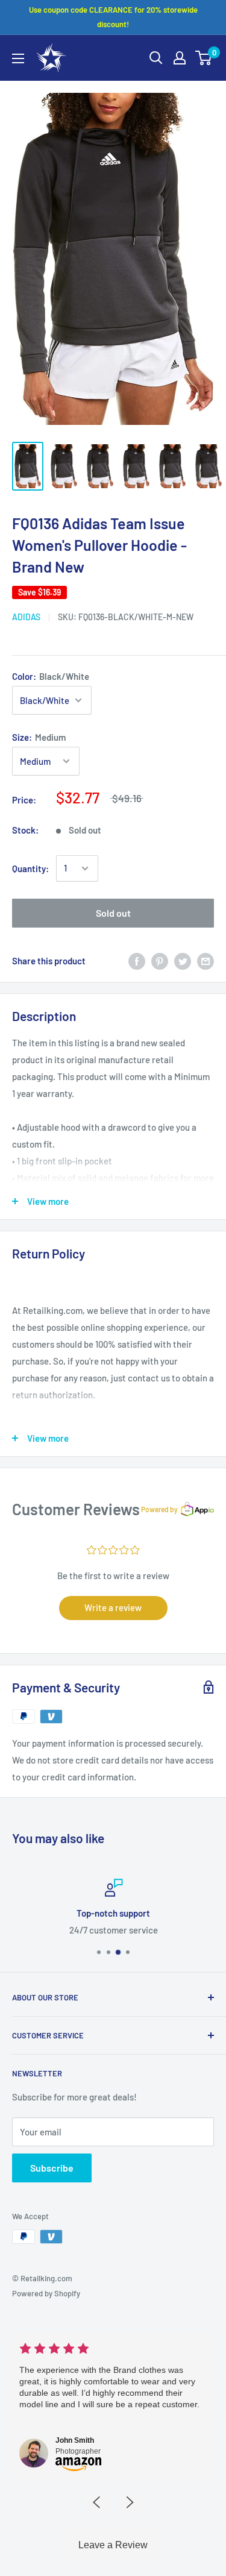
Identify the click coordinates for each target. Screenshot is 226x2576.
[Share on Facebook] (137, 961)
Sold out (113, 913)
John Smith (75, 2440)
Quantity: (30, 869)
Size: (39, 737)
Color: (51, 676)
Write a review (113, 1607)
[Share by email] (206, 961)
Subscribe (52, 2168)
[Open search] (156, 58)
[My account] (180, 58)
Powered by (159, 1509)
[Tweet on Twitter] (183, 961)
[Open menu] (18, 58)
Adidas (26, 617)
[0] (204, 58)
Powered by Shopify (46, 2293)
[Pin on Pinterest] (160, 961)
